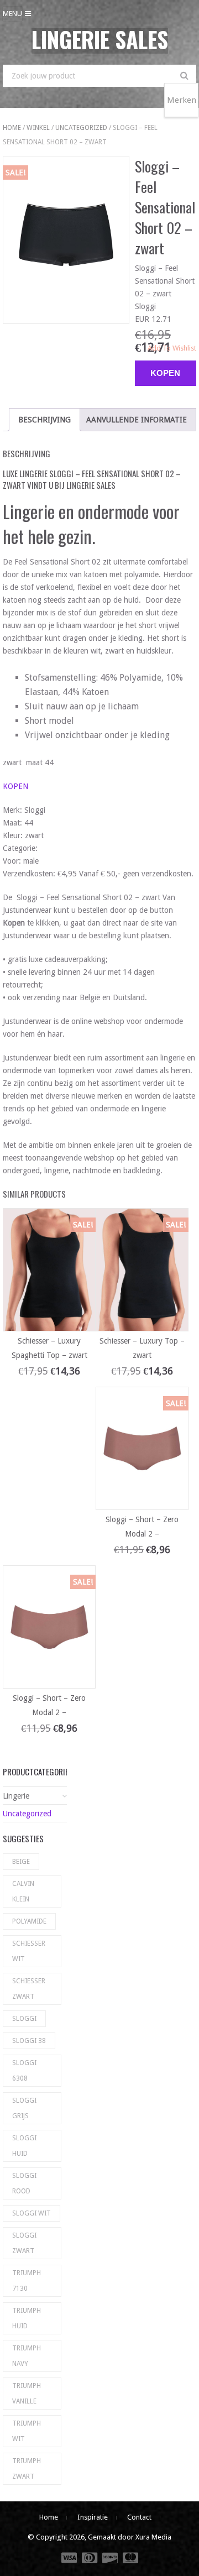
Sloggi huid (24, 2146)
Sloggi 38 (29, 2041)
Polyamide (29, 1921)
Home (12, 128)
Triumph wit (27, 2431)
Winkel (38, 128)
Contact (139, 2517)
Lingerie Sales (100, 39)
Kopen (165, 373)
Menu (12, 14)
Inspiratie (93, 2517)
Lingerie (16, 1796)
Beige (21, 1862)
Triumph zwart (27, 2469)
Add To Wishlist (172, 348)
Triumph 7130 (27, 2281)
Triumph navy (27, 2356)
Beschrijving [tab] (44, 420)
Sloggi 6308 (24, 2071)
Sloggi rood (24, 2183)
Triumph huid (27, 2318)
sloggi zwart (24, 2243)
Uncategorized (81, 128)
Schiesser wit (29, 1951)
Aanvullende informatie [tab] (137, 420)
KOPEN (15, 786)
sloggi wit (32, 2213)
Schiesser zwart (29, 1989)
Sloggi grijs (24, 2108)
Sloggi (24, 2019)
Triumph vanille (27, 2394)
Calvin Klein (23, 1891)
